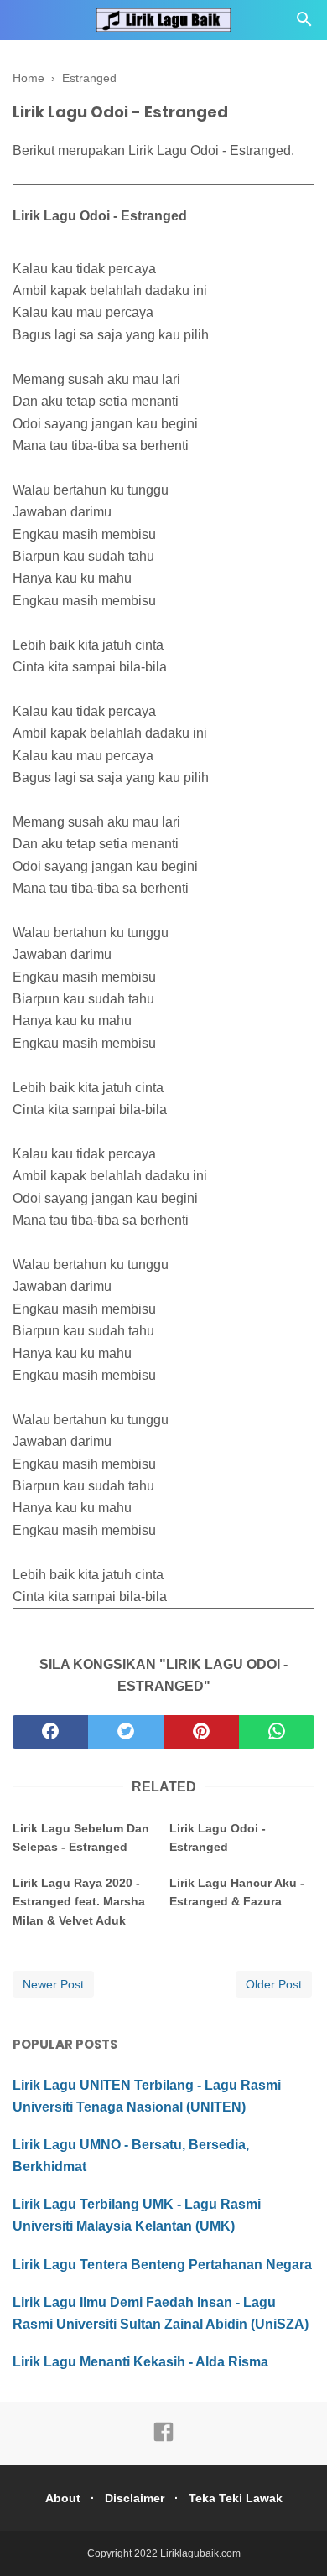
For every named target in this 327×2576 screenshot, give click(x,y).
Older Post (274, 1984)
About (63, 2498)
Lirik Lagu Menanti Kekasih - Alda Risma (140, 2362)
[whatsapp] (277, 1732)
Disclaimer (135, 2498)
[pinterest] (201, 1732)
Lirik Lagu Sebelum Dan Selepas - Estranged (81, 1837)
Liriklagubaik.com (200, 2553)
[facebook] (50, 1732)
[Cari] (304, 24)
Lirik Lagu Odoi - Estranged (218, 1837)
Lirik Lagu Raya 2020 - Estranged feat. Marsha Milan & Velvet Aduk (79, 1902)
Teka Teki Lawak (236, 2498)
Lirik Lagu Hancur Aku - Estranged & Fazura (237, 1892)
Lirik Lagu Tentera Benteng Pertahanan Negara (162, 2265)
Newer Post (53, 1984)
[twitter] (126, 1732)
